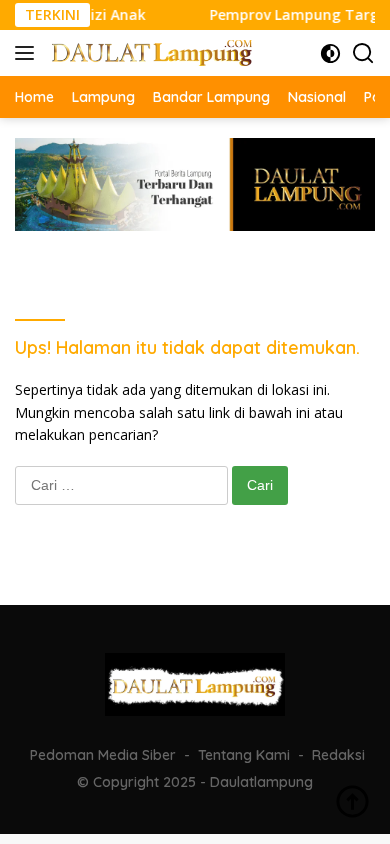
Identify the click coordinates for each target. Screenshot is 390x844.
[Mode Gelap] (330, 53)
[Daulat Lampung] (149, 52)
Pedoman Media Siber (103, 755)
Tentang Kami (244, 755)
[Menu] (28, 53)
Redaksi (338, 755)
